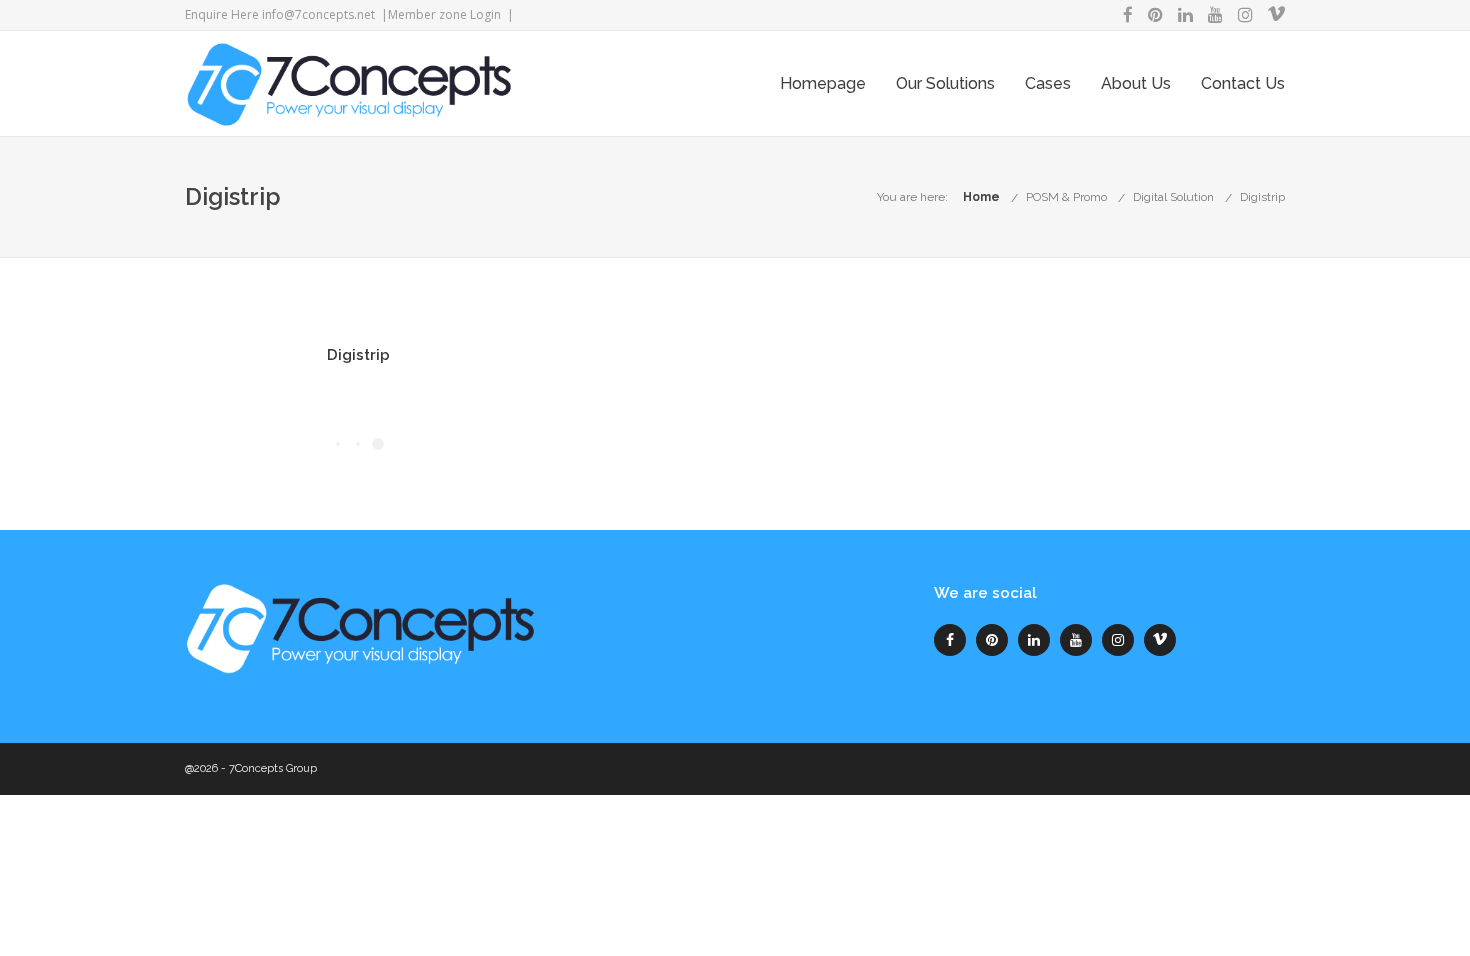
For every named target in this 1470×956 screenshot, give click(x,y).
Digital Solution (1173, 197)
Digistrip (1262, 197)
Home (981, 197)
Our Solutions (945, 83)
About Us (1136, 83)
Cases (1048, 83)
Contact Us (1243, 83)
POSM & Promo (1066, 197)
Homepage (823, 83)
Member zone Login (444, 14)
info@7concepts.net (318, 14)
